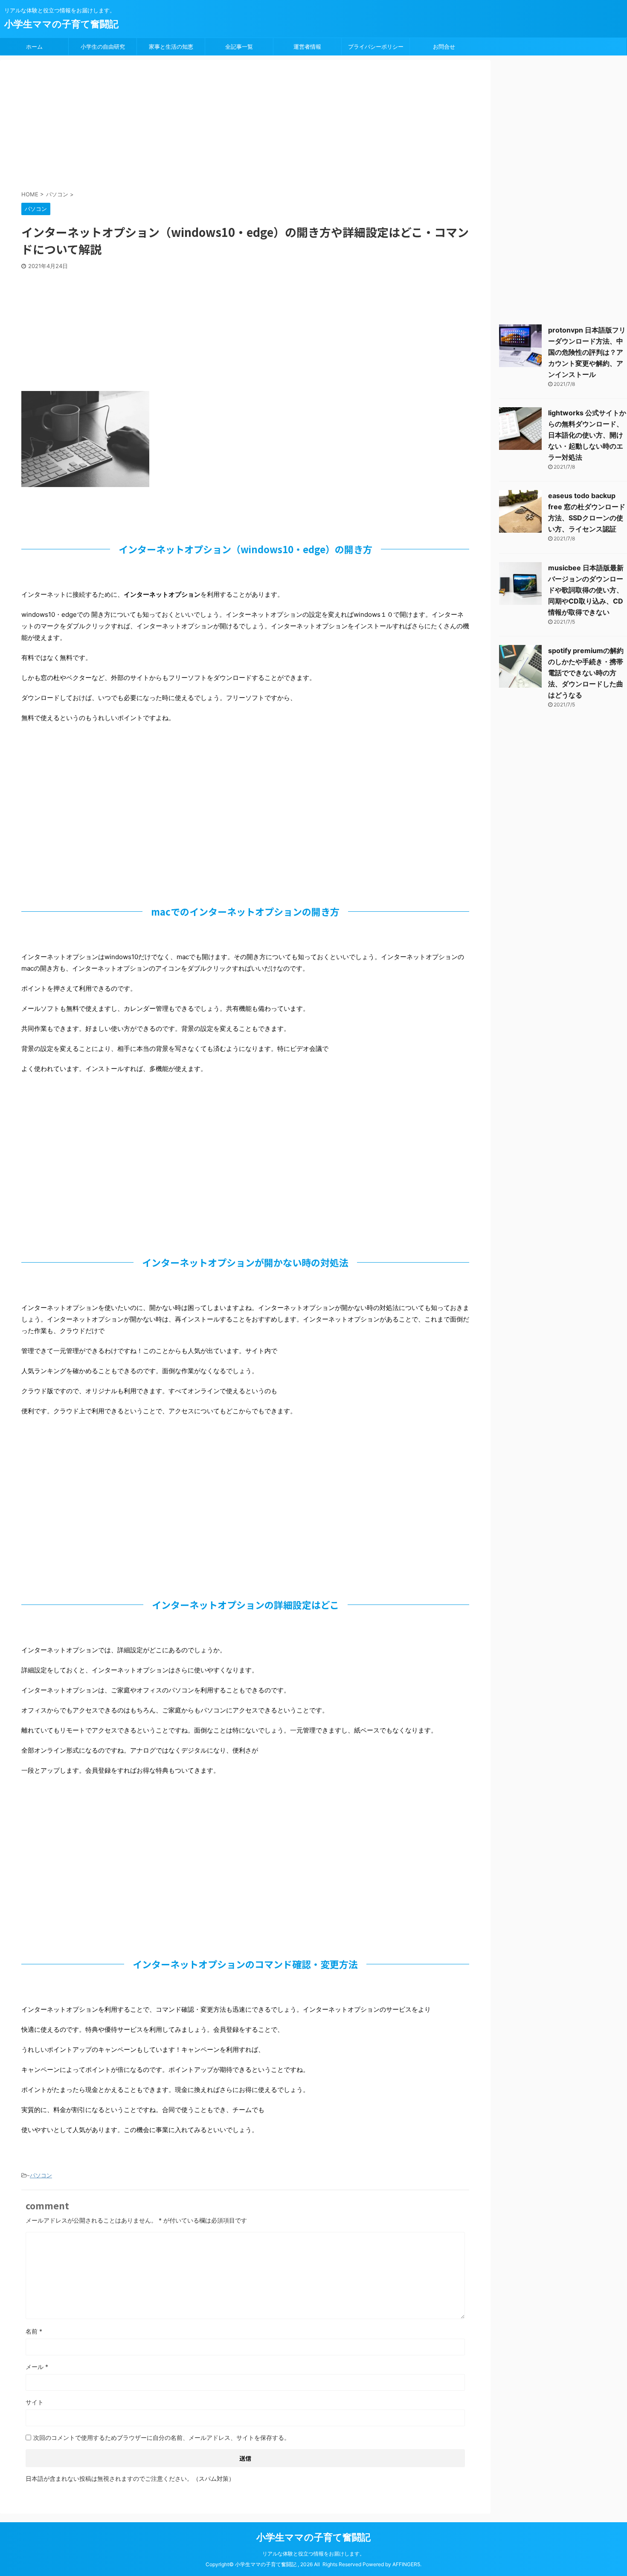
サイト (35, 2402)
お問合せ (444, 47)
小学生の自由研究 (103, 47)
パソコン (41, 2175)
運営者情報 (307, 47)
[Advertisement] (228, 126)
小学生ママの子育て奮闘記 (61, 24)
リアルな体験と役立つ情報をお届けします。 (313, 2554)
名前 (34, 2331)
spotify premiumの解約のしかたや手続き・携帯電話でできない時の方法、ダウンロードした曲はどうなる (586, 673)
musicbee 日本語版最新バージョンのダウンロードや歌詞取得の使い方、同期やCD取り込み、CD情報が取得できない (586, 590)
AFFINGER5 (406, 2564)
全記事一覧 (239, 47)
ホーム (34, 47)
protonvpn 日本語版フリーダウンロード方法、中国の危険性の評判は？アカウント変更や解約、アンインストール (587, 352)
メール (37, 2367)
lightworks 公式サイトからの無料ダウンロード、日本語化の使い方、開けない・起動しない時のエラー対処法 (587, 435)
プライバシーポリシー (376, 47)
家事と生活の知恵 (171, 47)
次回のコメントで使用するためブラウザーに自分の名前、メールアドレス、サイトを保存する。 (162, 2437)
